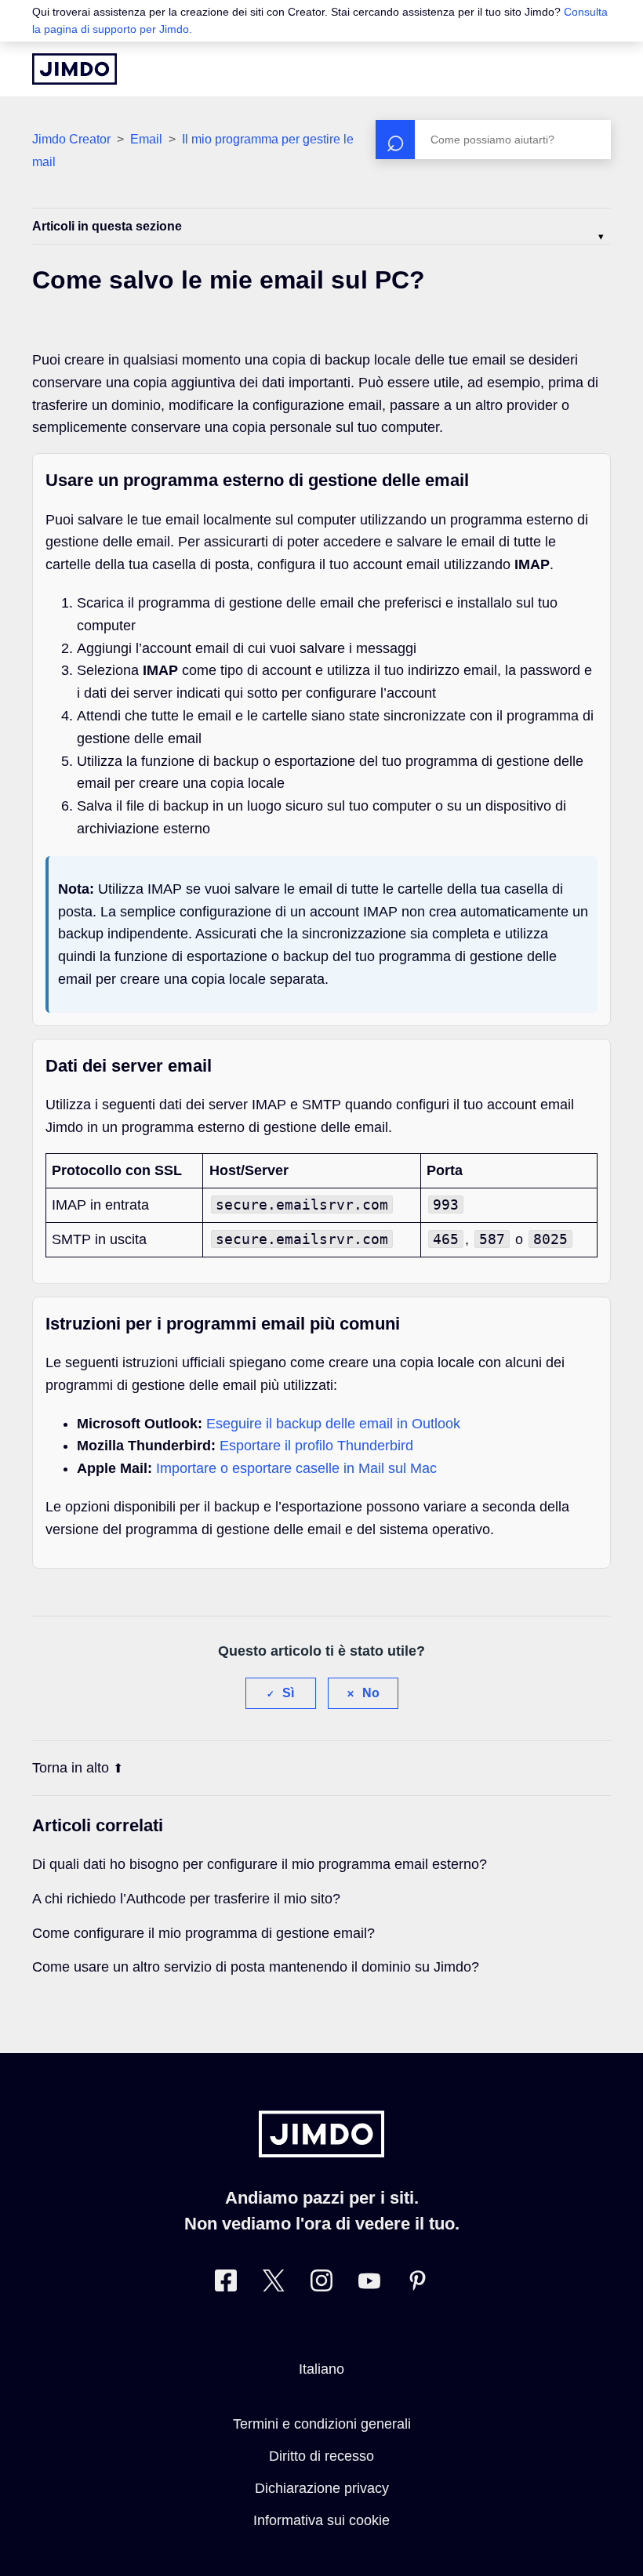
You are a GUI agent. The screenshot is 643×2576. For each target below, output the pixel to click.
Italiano (321, 2369)
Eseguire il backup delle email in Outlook (333, 1424)
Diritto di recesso (321, 2456)
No (371, 1693)
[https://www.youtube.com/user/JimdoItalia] (369, 2284)
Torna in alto (71, 1768)
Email (146, 139)
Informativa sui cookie (321, 2520)
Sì (288, 1693)
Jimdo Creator (71, 139)
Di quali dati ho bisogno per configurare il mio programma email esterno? (260, 1864)
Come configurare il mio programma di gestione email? (203, 1933)
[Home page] (74, 69)
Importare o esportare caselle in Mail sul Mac (296, 1468)
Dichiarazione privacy (322, 2488)
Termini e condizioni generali (322, 2424)
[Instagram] (321, 2284)
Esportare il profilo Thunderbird (316, 1446)
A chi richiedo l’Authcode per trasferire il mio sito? (186, 1899)
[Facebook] (226, 2284)
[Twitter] (274, 2284)
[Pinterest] (417, 2284)
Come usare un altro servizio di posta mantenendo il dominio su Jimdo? (256, 1967)
